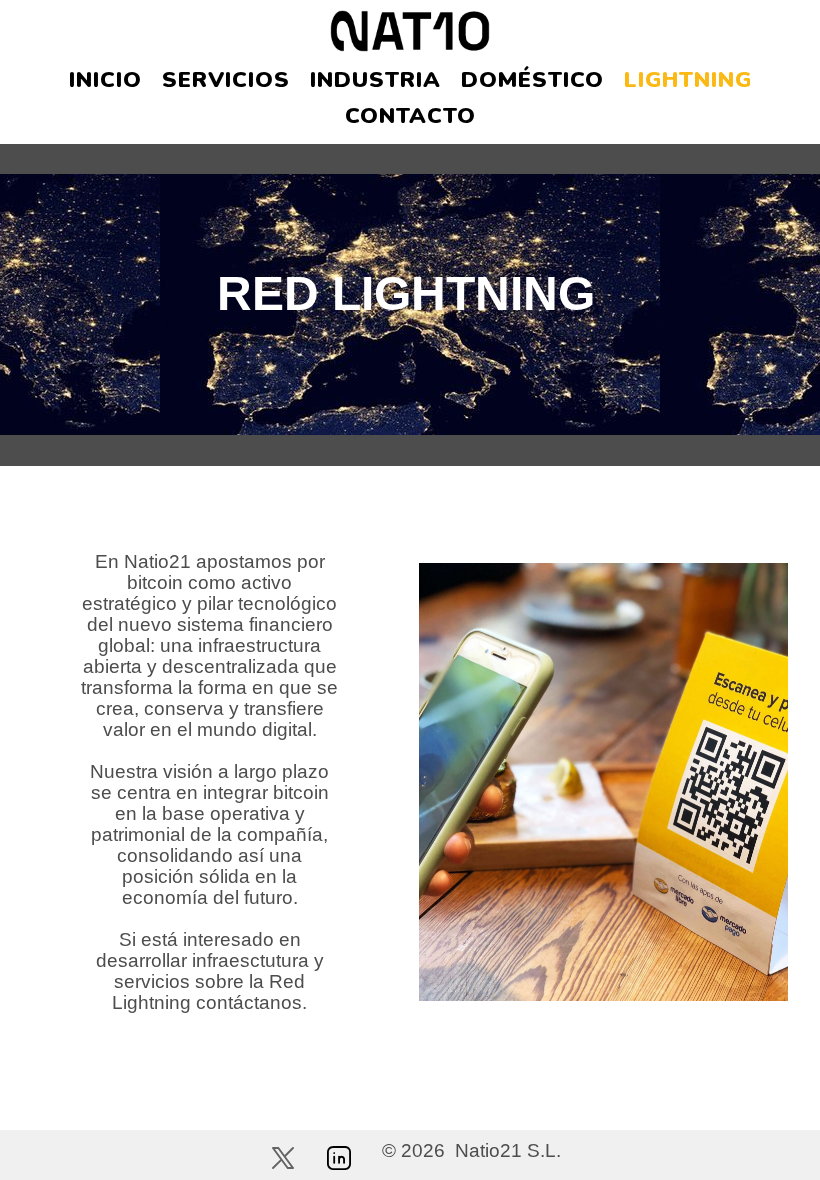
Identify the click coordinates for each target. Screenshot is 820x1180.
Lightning (688, 80)
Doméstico (532, 80)
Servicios (226, 80)
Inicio (105, 80)
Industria (375, 80)
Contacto (410, 116)
